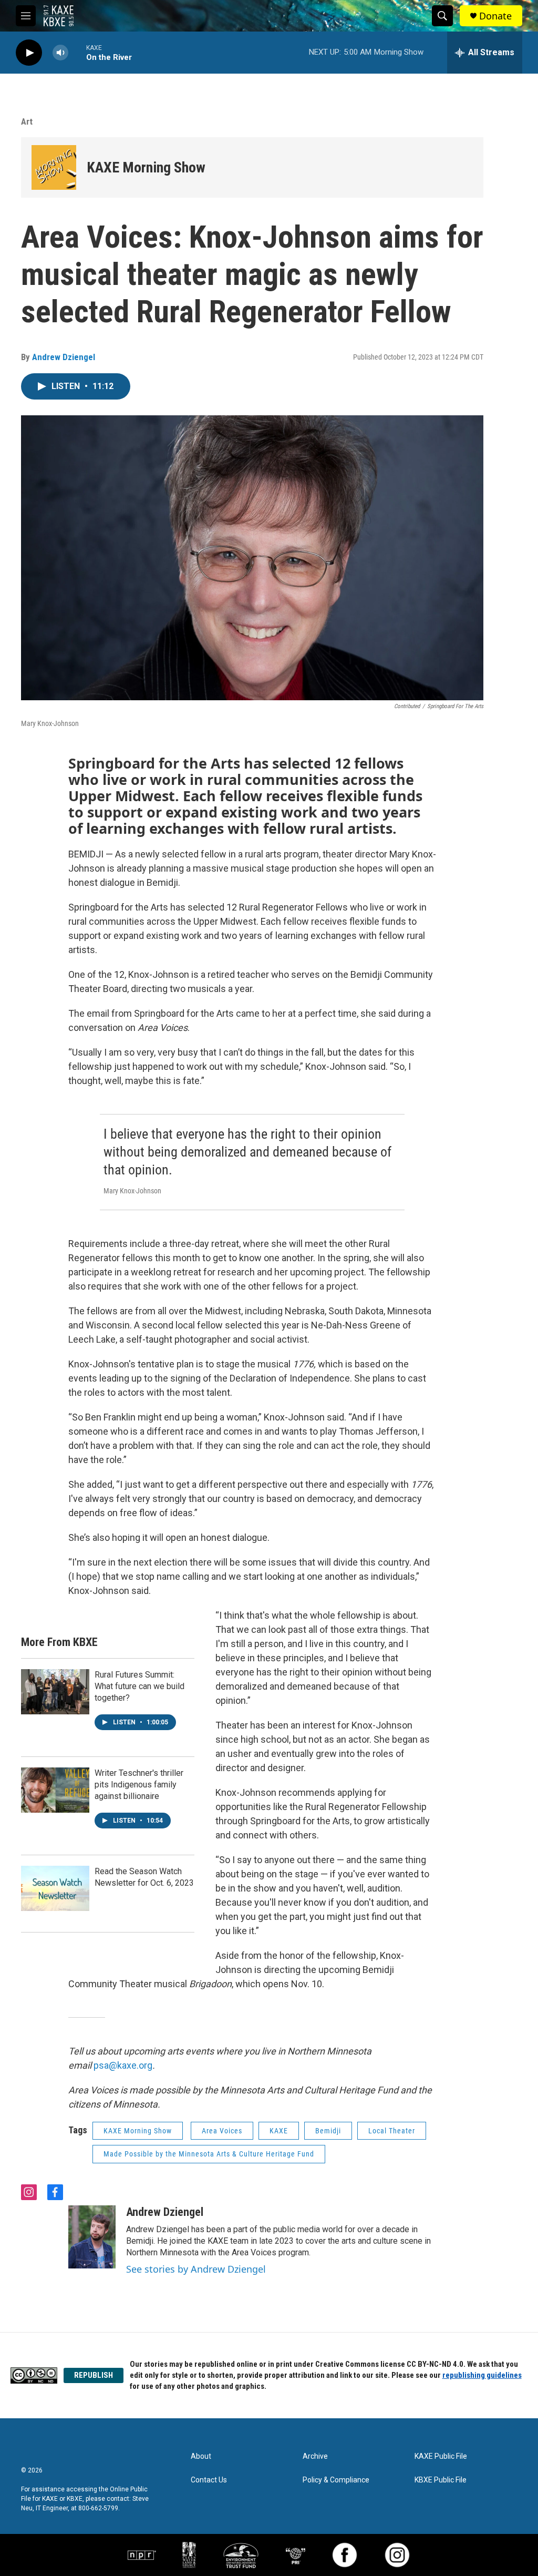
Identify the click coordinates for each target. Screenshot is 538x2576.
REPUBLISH (94, 2375)
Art (27, 121)
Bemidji (328, 2131)
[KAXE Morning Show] (54, 167)
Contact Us (209, 2480)
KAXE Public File (441, 2456)
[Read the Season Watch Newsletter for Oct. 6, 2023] (55, 1888)
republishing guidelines (482, 2375)
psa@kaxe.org (123, 2065)
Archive (315, 2456)
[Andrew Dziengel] (92, 2237)
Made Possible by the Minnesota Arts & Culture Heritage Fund (209, 2154)
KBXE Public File (441, 2480)
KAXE (279, 2131)
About (201, 2456)
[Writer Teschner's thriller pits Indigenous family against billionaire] (55, 1790)
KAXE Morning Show (146, 167)
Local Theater (392, 2131)
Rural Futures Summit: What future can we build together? (139, 1686)
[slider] (77, 52)
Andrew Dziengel (64, 357)
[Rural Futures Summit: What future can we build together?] (55, 1692)
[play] (29, 53)
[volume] (60, 53)
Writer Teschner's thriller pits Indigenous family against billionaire (139, 1785)
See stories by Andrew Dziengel (196, 2269)
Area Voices (222, 2131)
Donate (495, 16)
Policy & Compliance (336, 2480)
